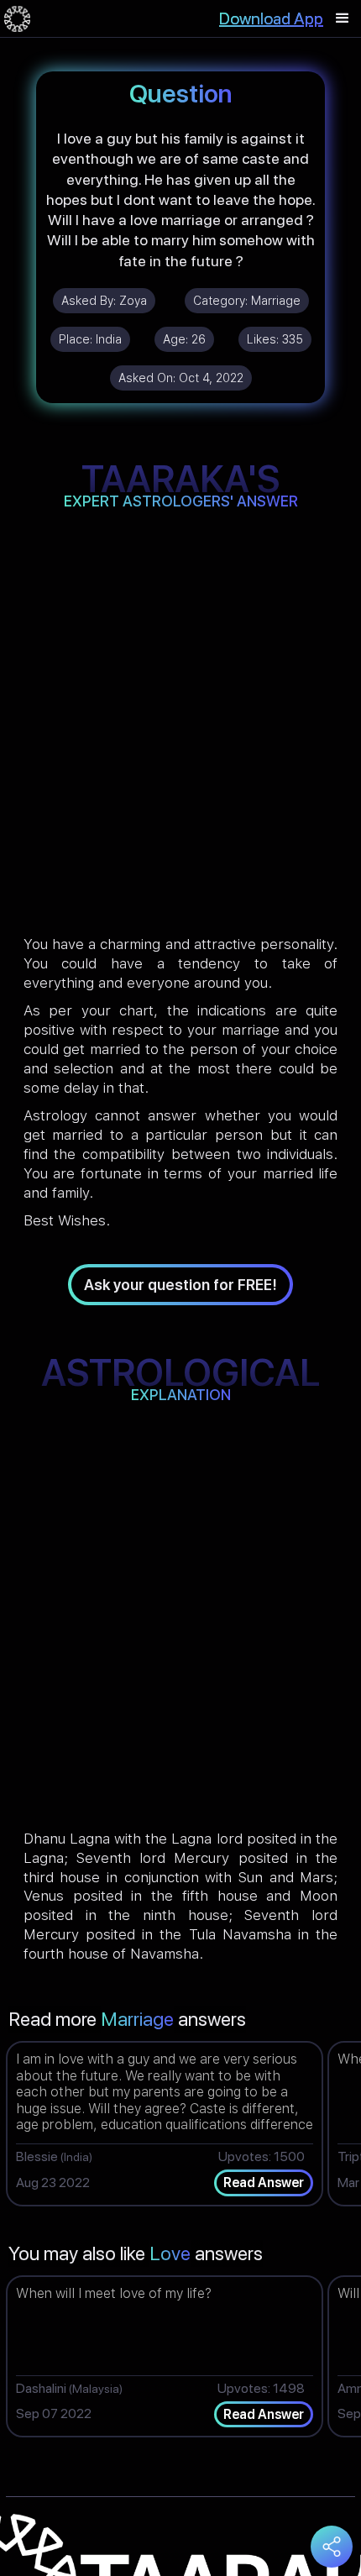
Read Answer (264, 2183)
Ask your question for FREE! (180, 1285)
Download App (271, 18)
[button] (343, 18)
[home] (17, 18)
